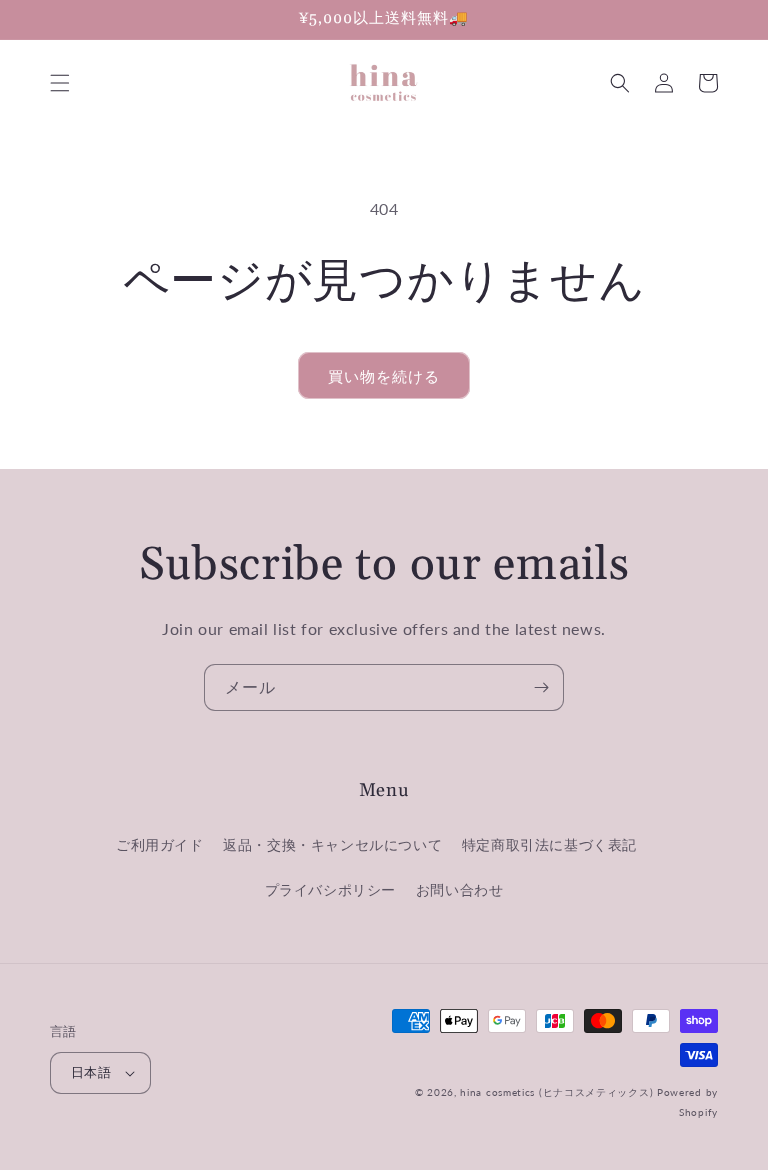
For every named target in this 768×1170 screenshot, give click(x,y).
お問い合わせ (460, 889)
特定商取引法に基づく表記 (549, 844)
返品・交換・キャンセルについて (332, 844)
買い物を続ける (384, 376)
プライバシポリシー (330, 889)
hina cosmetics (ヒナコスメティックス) (556, 1092)
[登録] (541, 687)
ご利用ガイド (160, 844)
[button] (60, 83)
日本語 (91, 1072)
